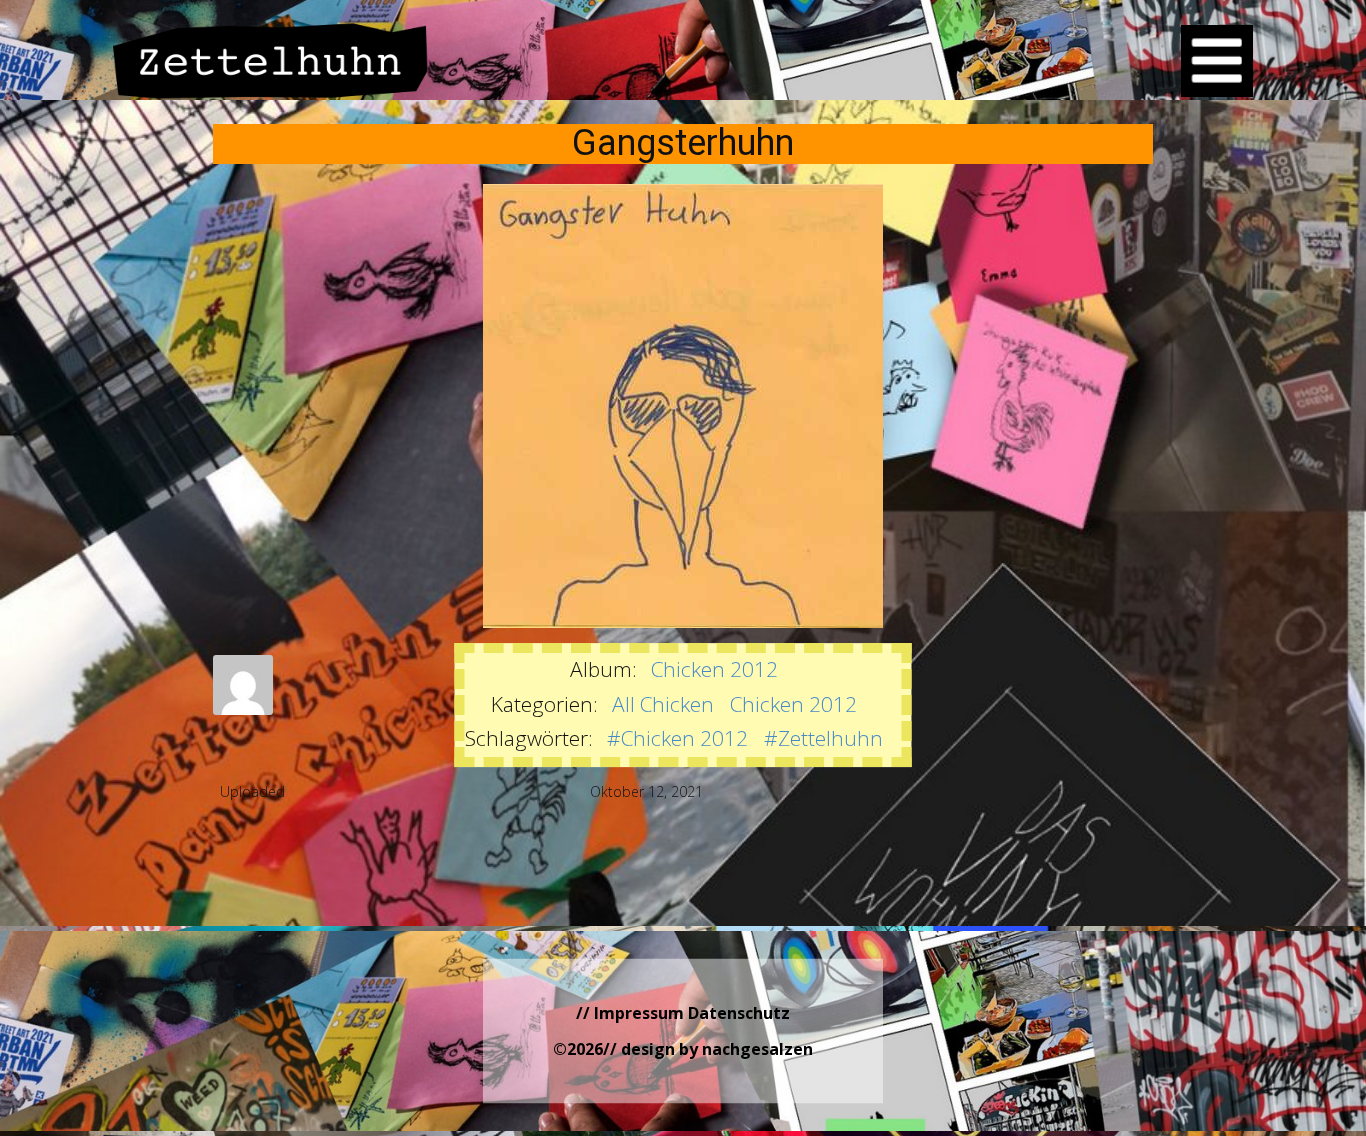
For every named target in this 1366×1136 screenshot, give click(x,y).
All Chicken (663, 704)
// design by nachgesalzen (708, 1049)
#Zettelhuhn (823, 738)
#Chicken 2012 (677, 738)
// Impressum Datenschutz (683, 1013)
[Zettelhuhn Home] (271, 60)
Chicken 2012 (714, 669)
